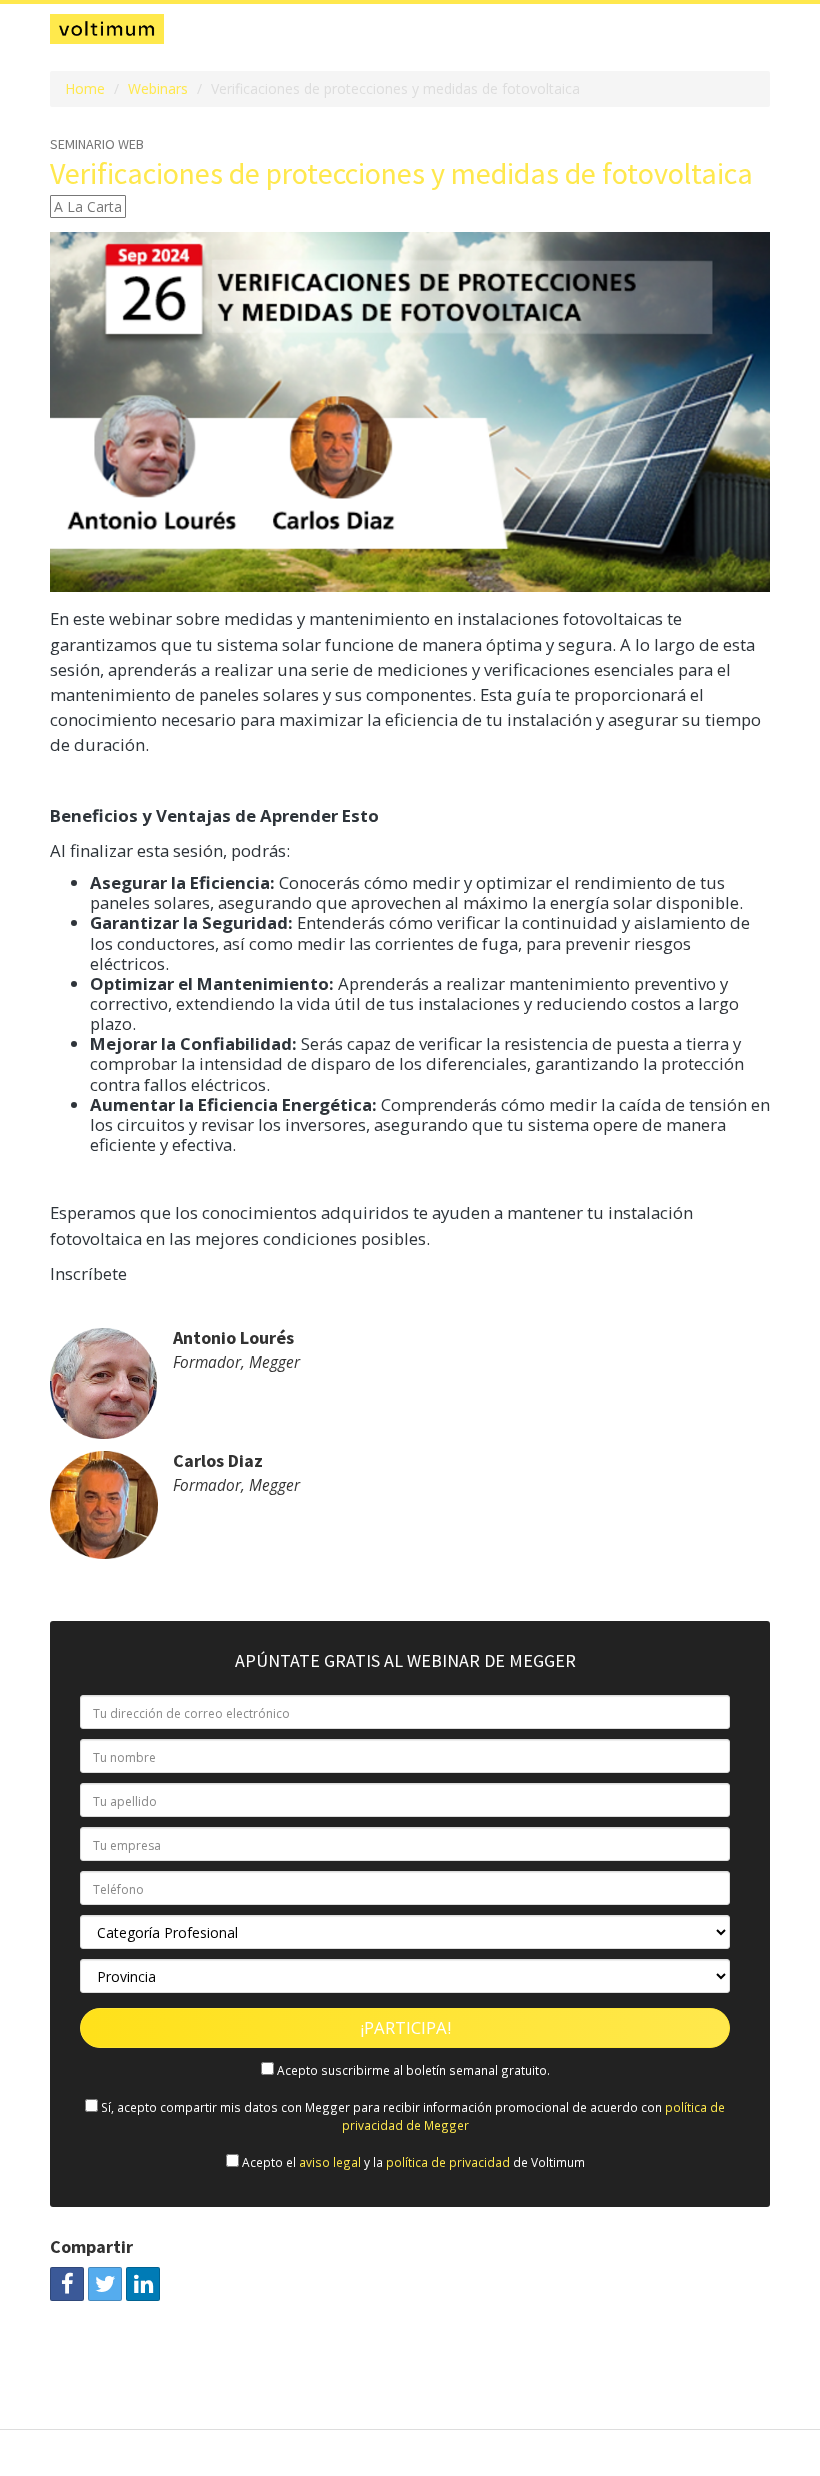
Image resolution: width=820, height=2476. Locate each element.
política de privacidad (448, 2162)
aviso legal (330, 2162)
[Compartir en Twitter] (105, 2284)
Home (85, 88)
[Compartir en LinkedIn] (143, 2284)
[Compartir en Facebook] (67, 2284)
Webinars (158, 88)
